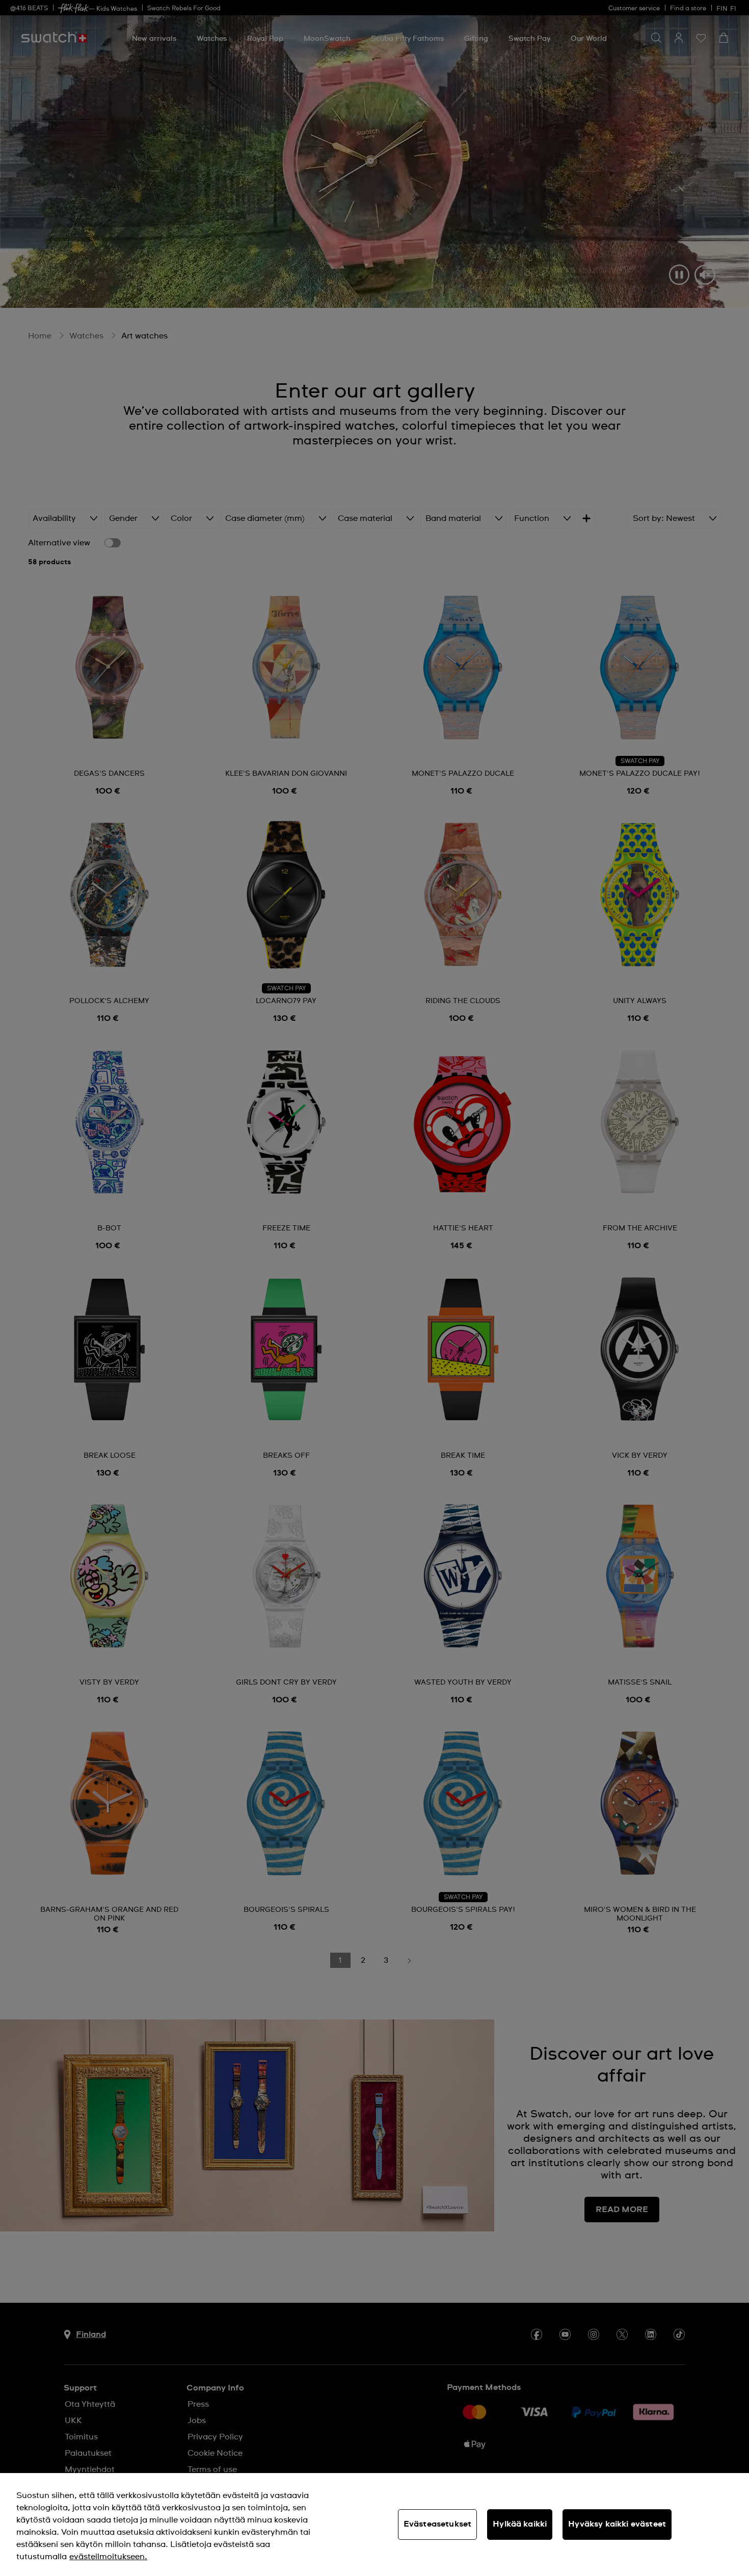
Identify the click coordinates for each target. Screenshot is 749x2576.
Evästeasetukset (437, 2524)
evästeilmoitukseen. (108, 2557)
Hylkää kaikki (520, 2524)
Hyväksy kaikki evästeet (617, 2524)
